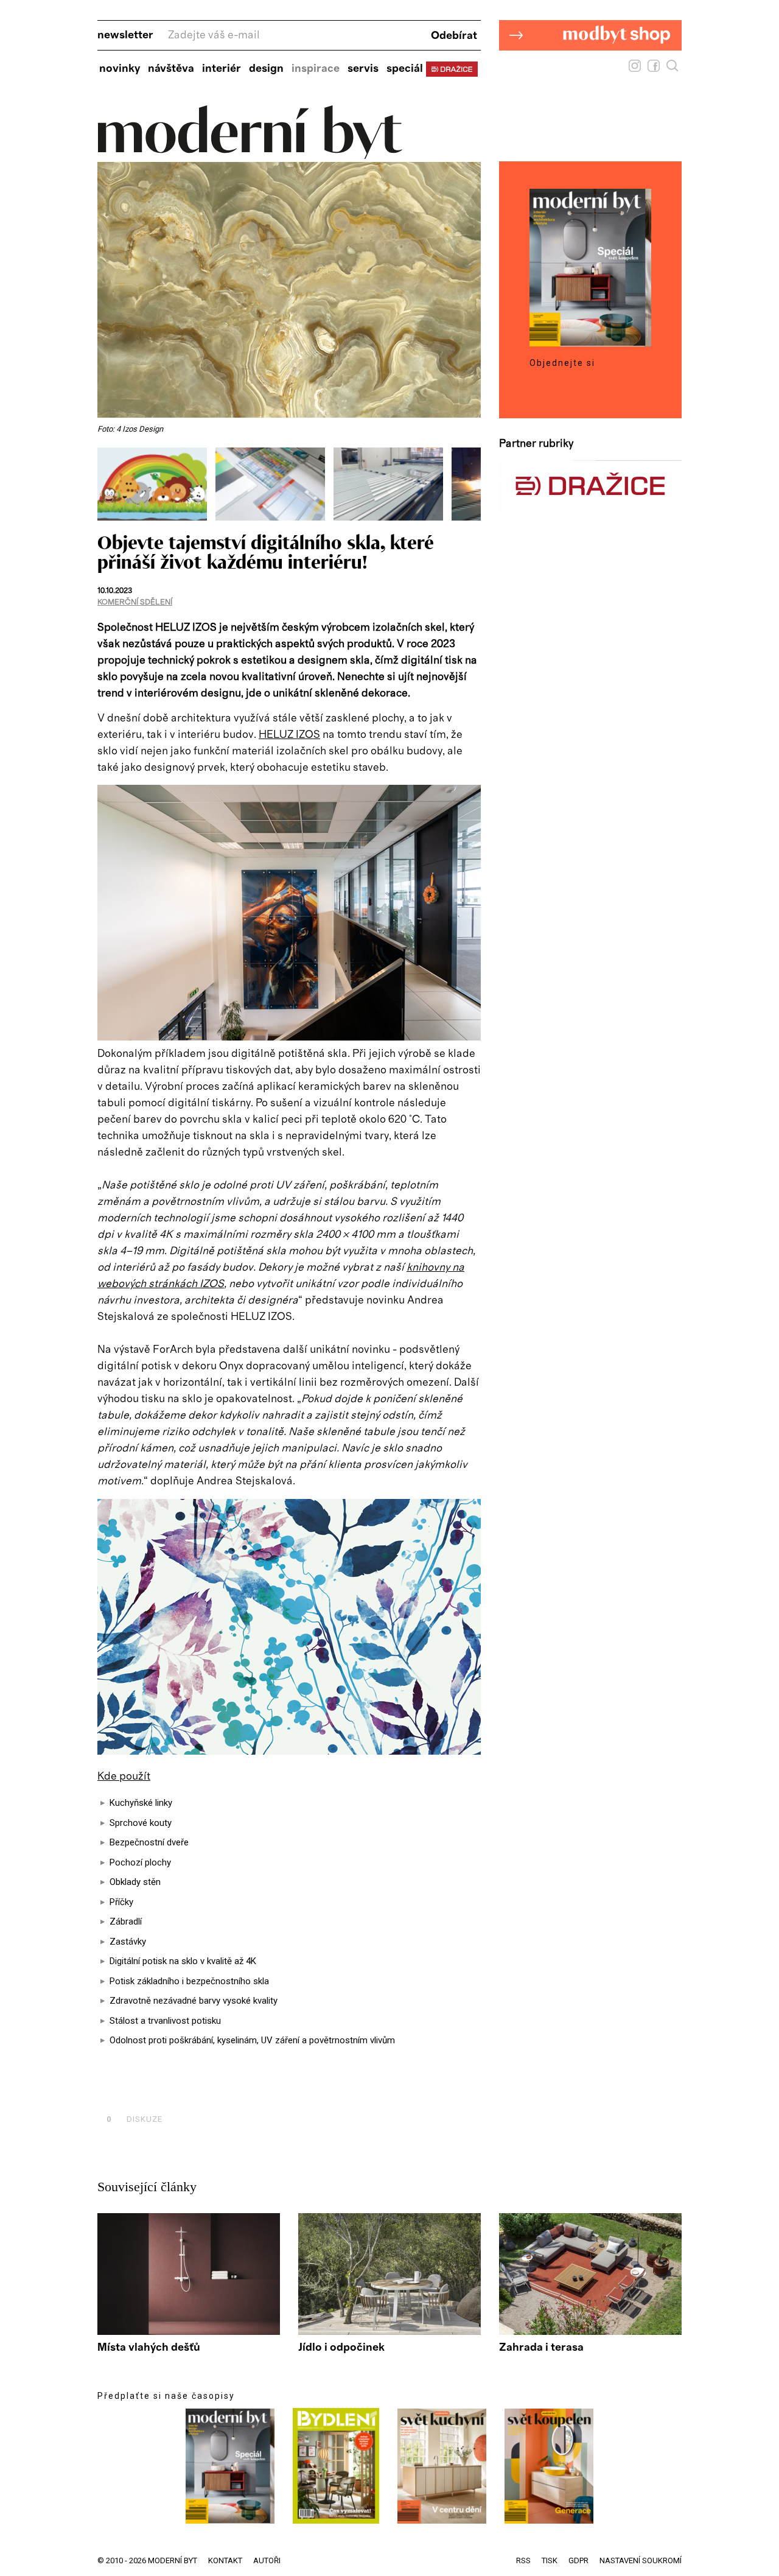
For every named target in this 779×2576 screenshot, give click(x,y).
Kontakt (225, 2560)
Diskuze (134, 2119)
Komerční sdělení (135, 602)
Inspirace (316, 69)
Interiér (222, 69)
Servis (363, 69)
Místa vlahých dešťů (149, 2348)
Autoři (267, 2560)
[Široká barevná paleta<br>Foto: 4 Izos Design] (274, 518)
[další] (470, 484)
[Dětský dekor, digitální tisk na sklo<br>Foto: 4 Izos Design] (156, 518)
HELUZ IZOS (289, 735)
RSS (523, 2560)
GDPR (578, 2560)
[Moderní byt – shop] (590, 69)
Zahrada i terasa (541, 2348)
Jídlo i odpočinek (341, 2348)
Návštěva (171, 69)
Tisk (550, 2560)
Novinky (120, 69)
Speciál (405, 69)
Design (266, 69)
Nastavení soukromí (641, 2560)
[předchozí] (108, 484)
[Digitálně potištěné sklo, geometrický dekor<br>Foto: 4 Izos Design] (393, 518)
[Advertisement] (240, 2092)
